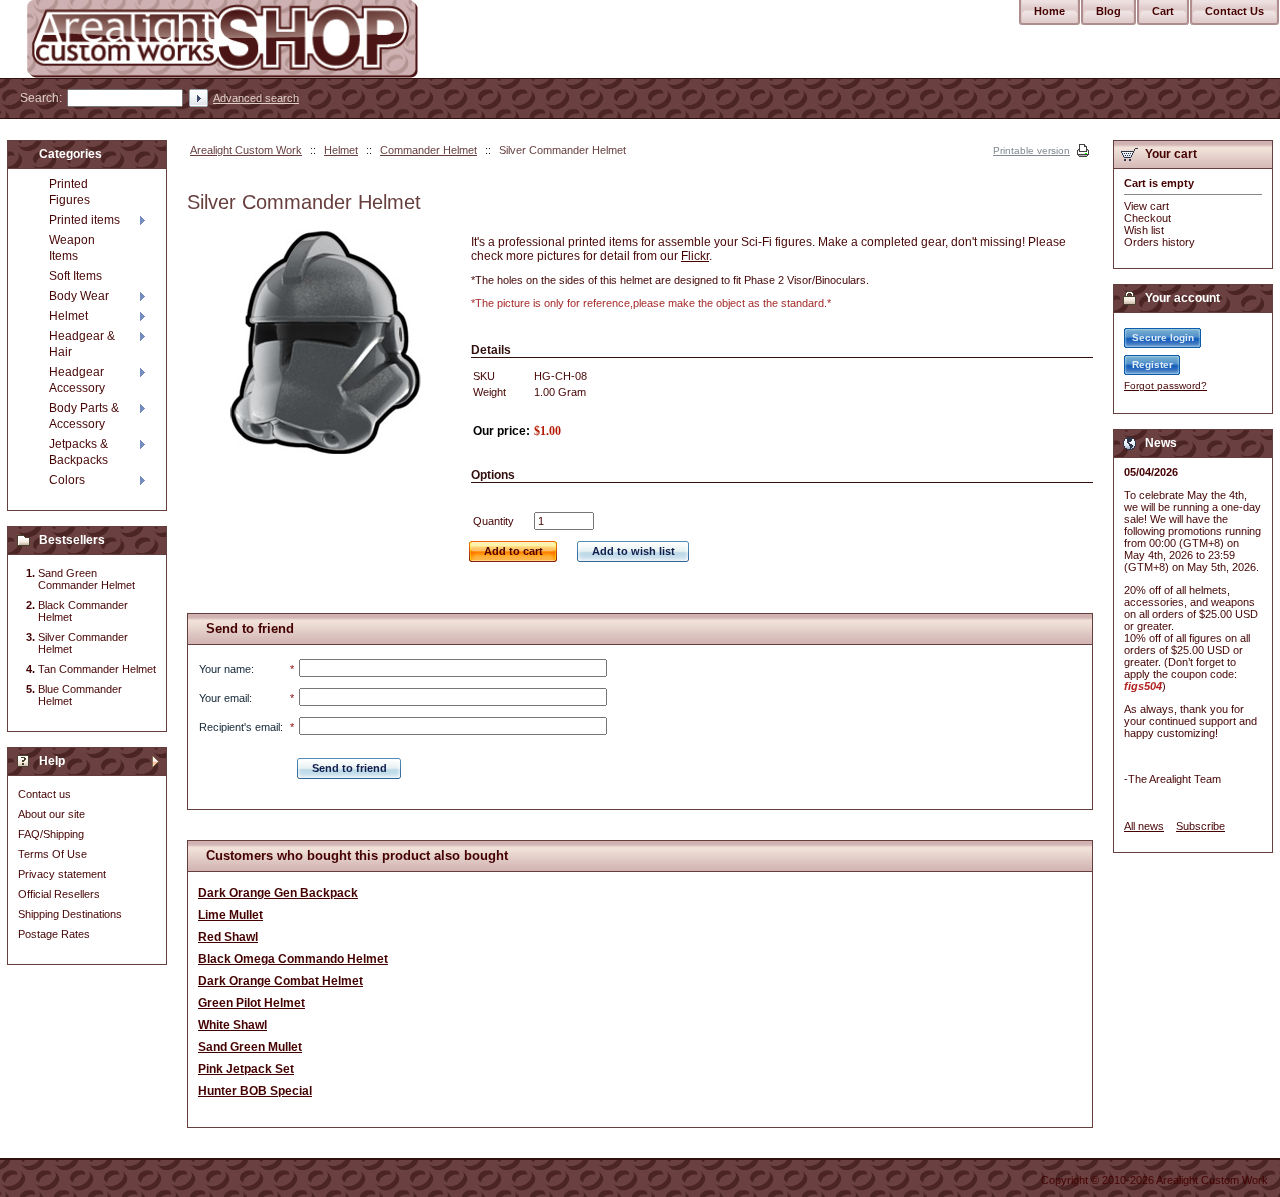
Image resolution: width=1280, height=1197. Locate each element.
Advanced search (256, 98)
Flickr (695, 256)
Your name (225, 669)
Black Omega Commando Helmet (293, 959)
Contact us (44, 794)
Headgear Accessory (77, 380)
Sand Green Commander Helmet (86, 579)
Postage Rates (54, 934)
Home (1049, 11)
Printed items (84, 220)
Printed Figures (69, 192)
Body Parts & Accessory (84, 416)
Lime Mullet (230, 915)
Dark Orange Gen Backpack (278, 893)
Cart (1163, 11)
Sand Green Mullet (250, 1047)
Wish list (1144, 230)
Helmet (341, 150)
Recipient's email (239, 727)
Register (1152, 364)
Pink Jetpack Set (246, 1069)
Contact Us (1234, 11)
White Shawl (232, 1025)
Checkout (1147, 218)
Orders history (1159, 242)
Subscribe (1200, 826)
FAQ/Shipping (51, 834)
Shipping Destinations (70, 914)
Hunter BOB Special (255, 1091)
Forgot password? (1165, 385)
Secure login (1163, 337)
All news (1144, 826)
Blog (1108, 11)
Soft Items (75, 276)
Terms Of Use (52, 854)
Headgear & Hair (82, 344)
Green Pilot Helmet (251, 1003)
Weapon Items (72, 248)
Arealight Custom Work (246, 150)
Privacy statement (62, 874)
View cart (1146, 206)
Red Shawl (228, 937)
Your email (224, 698)
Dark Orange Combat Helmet (280, 981)
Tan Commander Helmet (97, 669)
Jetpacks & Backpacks (78, 452)
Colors (67, 480)
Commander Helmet (428, 150)
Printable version (1031, 150)
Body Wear (79, 296)
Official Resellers (59, 894)
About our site (51, 814)
